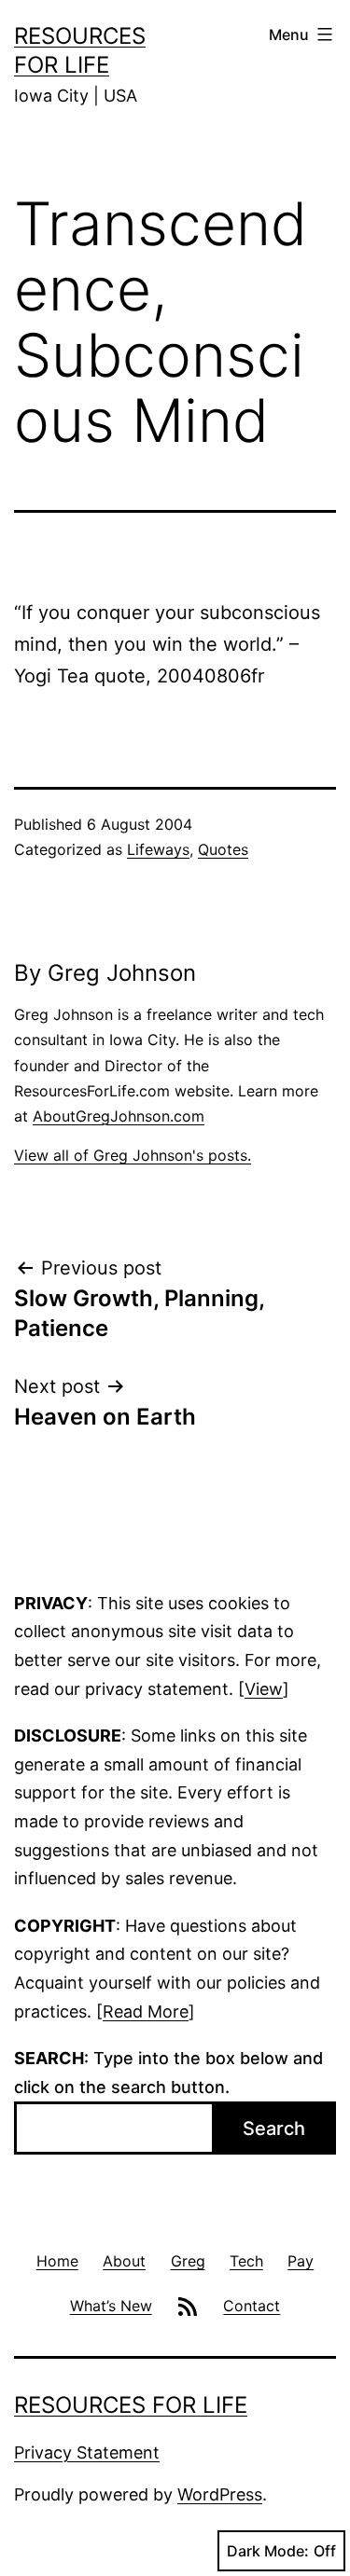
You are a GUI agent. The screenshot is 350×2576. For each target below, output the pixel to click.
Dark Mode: (268, 2551)
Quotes (223, 849)
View (264, 1689)
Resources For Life (131, 2405)
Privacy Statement (87, 2452)
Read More (146, 2011)
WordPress (220, 2494)
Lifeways (158, 849)
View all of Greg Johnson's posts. (133, 1155)
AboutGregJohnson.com (119, 1116)
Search (274, 2128)
